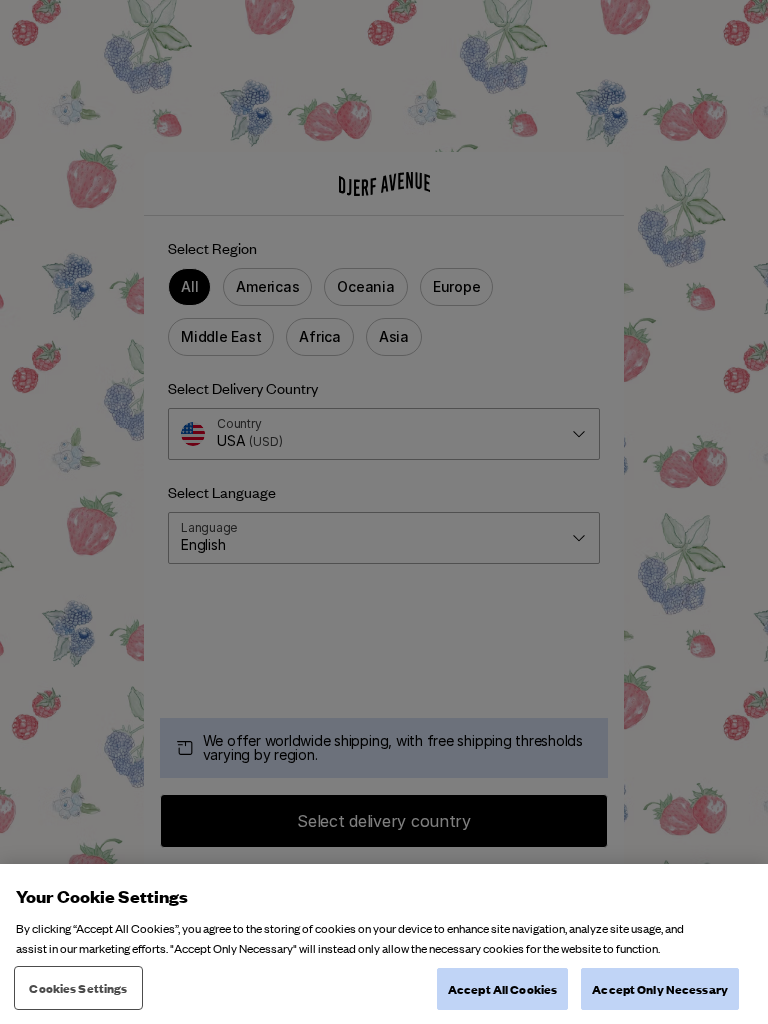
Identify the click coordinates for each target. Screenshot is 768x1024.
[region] (384, 944)
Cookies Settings (78, 987)
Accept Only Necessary (660, 988)
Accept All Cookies (502, 988)
